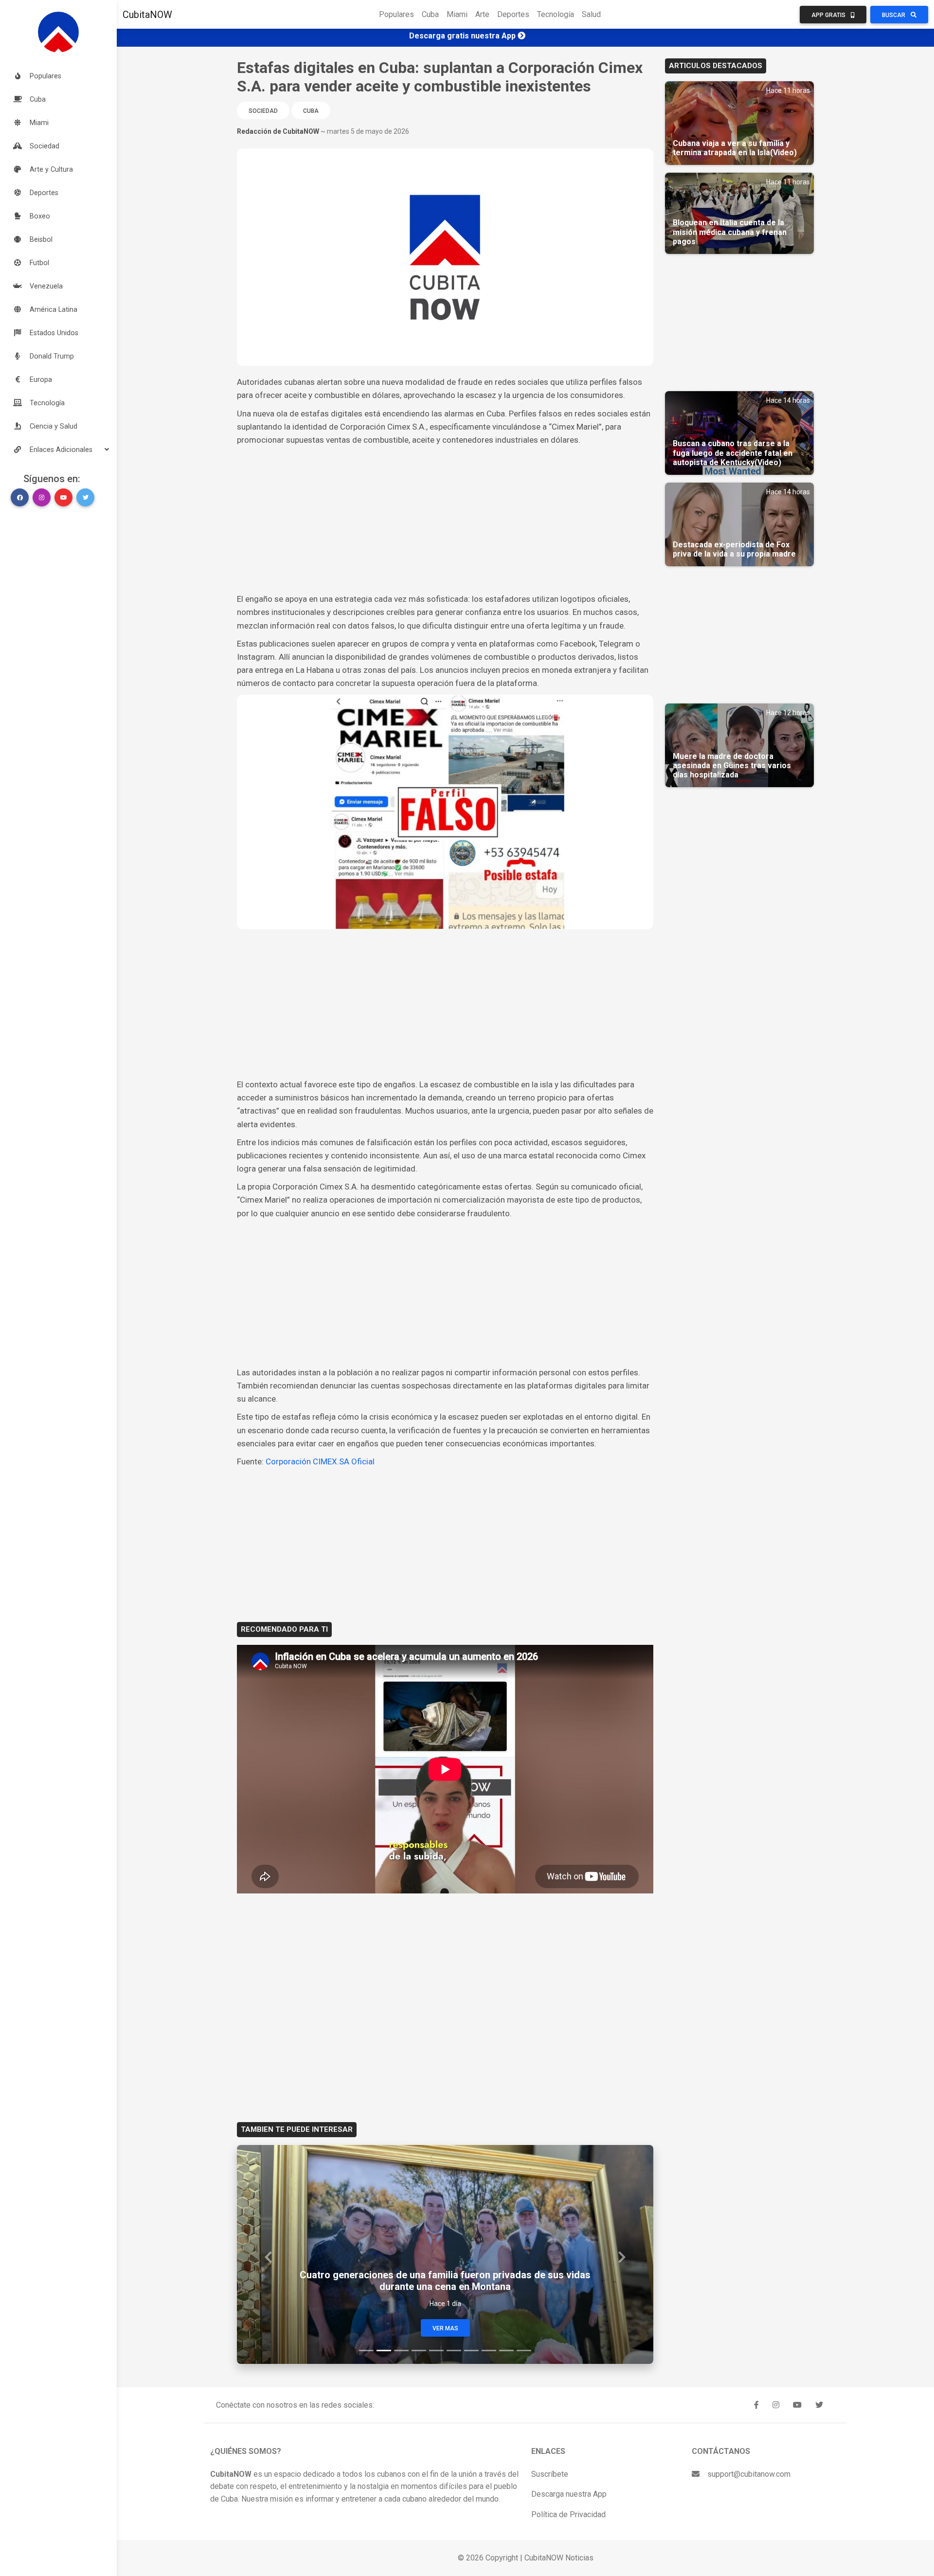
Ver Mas (445, 2328)
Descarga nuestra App (569, 2494)
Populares (396, 14)
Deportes (513, 14)
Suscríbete (550, 2474)
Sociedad (263, 111)
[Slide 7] (471, 2351)
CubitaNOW (147, 15)
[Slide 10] (524, 2351)
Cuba (430, 14)
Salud (591, 14)
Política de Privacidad (568, 2514)
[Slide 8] (489, 2351)
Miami (457, 14)
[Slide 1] (366, 2351)
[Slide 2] (384, 2351)
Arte (482, 14)
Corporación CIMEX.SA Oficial (320, 1461)
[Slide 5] (436, 2351)
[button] (58, 450)
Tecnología (556, 14)
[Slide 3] (401, 2351)
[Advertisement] (445, 520)
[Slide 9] (506, 2351)
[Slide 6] (454, 2351)
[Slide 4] (419, 2351)
